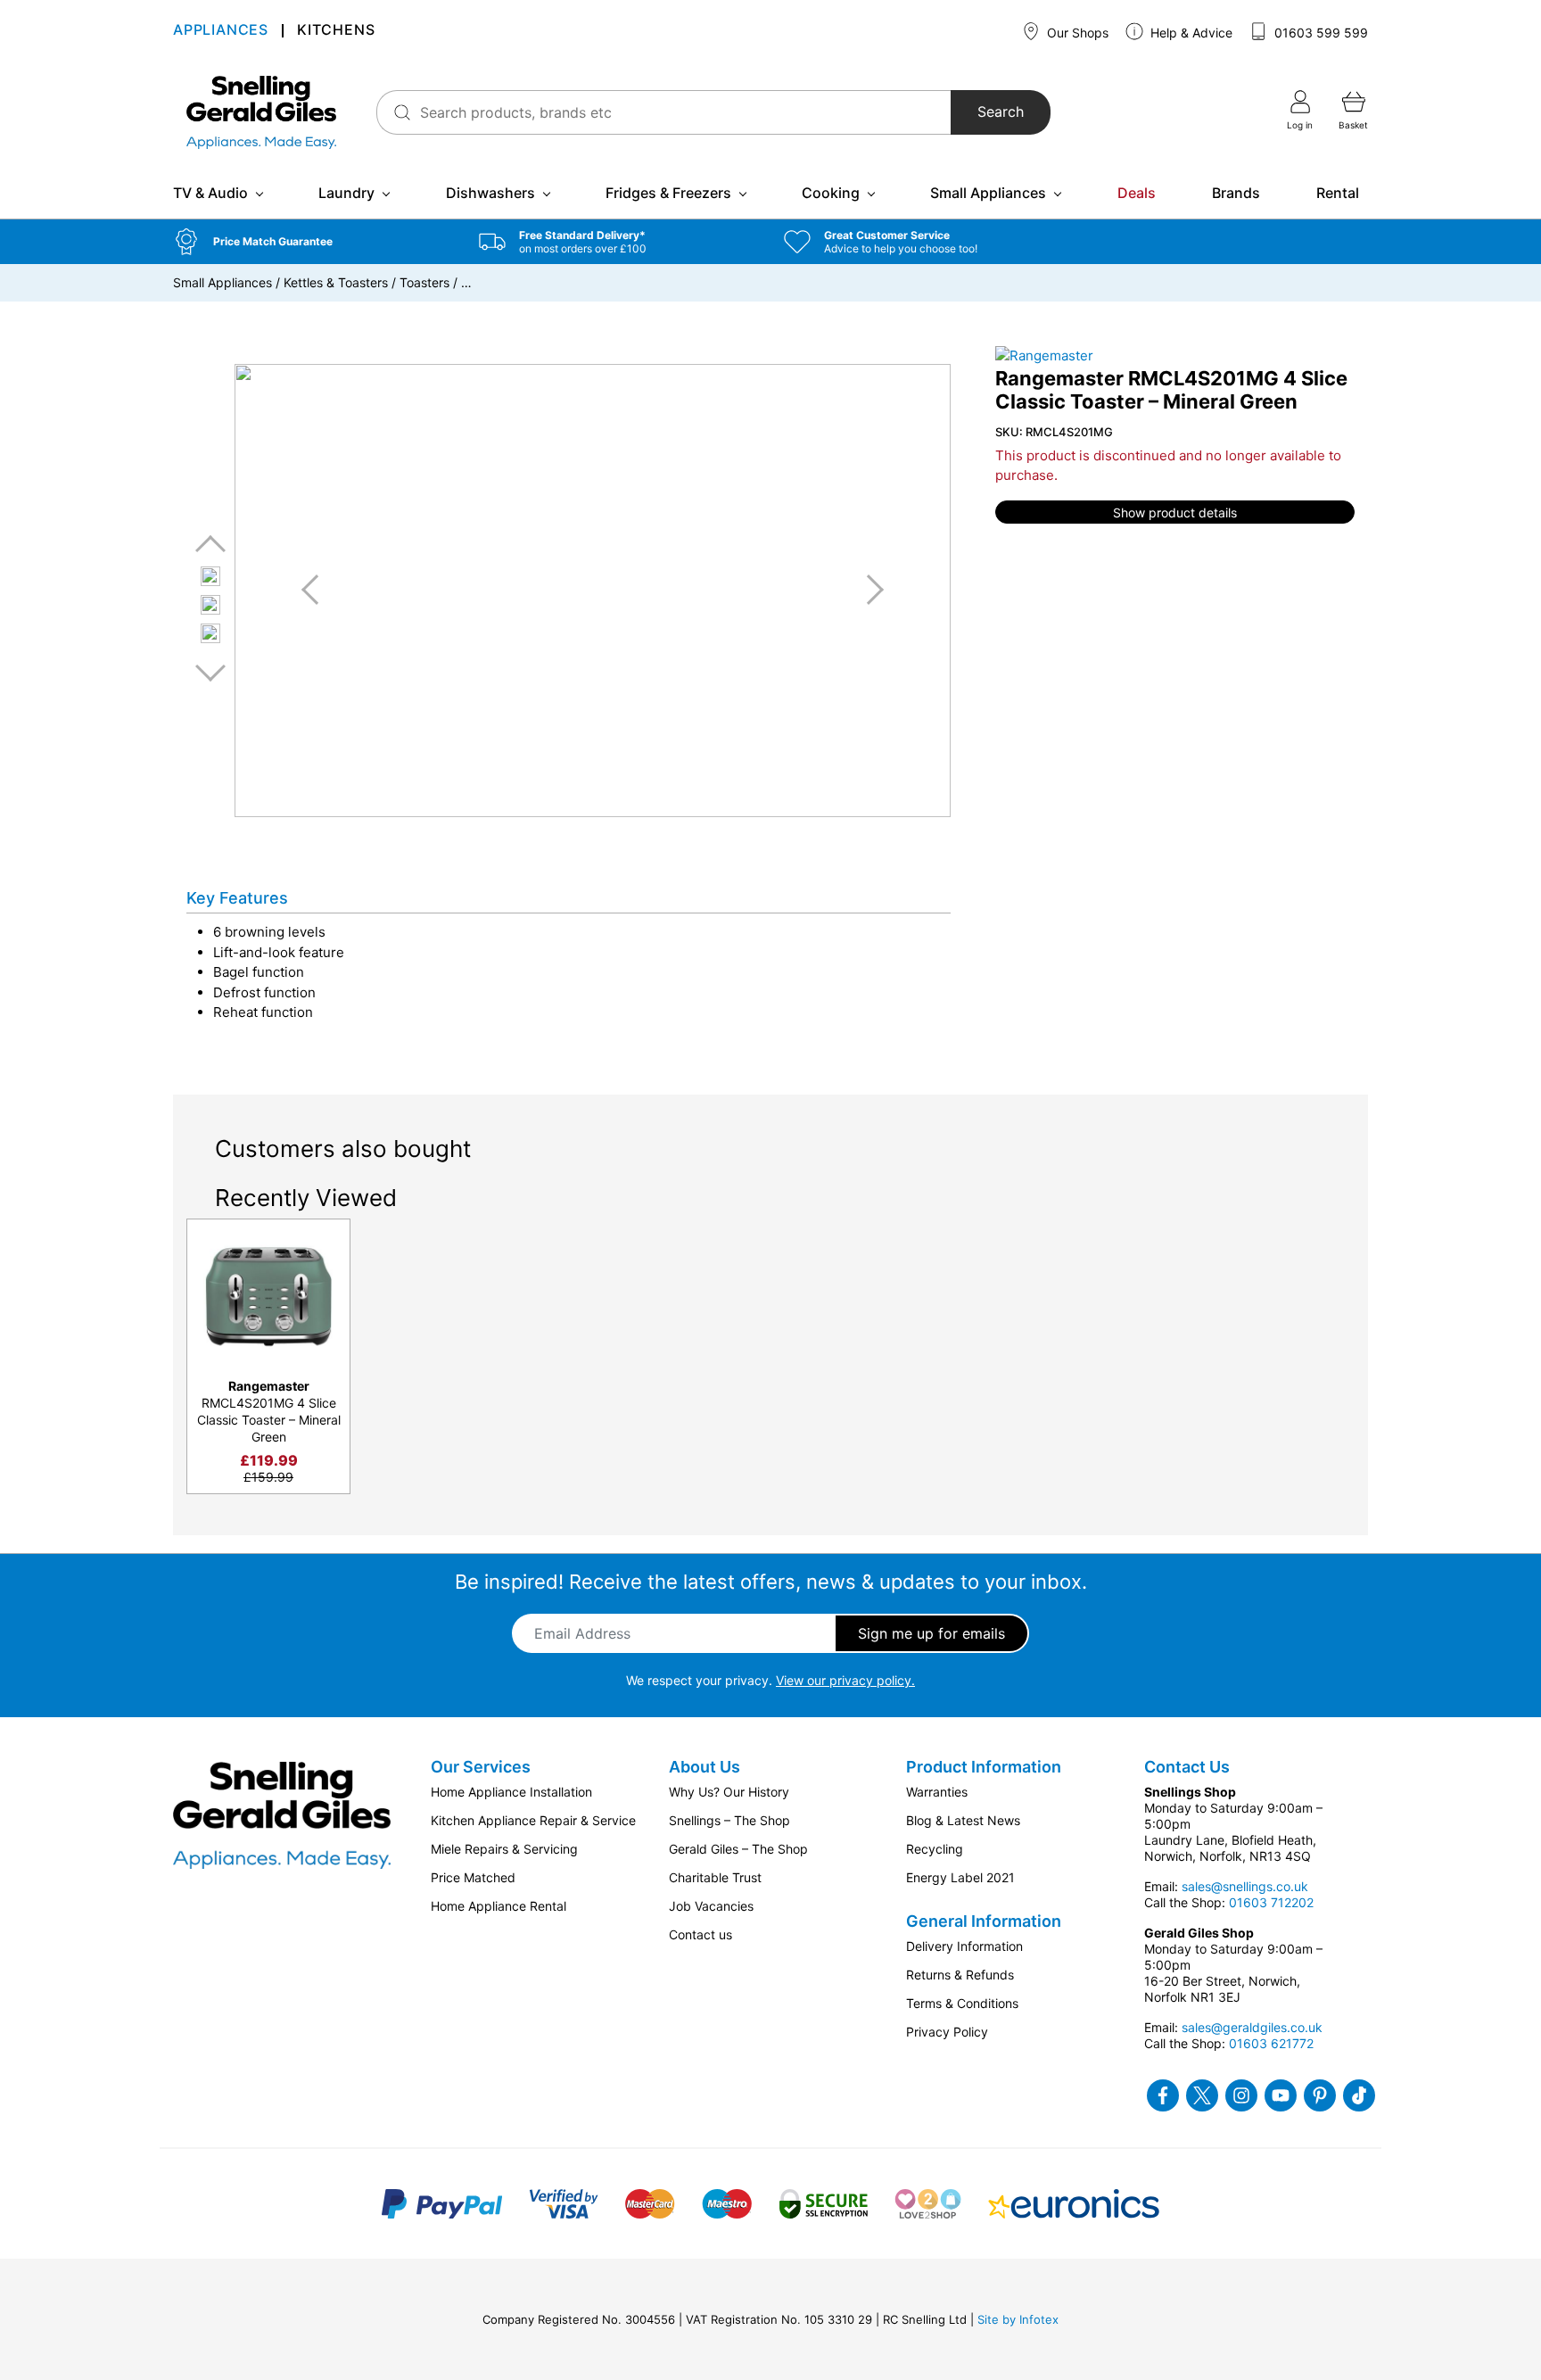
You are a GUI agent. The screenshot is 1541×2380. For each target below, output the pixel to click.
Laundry (346, 193)
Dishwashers (490, 193)
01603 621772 (1271, 2043)
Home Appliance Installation (511, 1792)
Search (1001, 112)
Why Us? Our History (729, 1792)
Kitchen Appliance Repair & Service (533, 1820)
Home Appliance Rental (499, 1906)
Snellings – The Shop (729, 1820)
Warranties (937, 1792)
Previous (210, 545)
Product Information (984, 1767)
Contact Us (1187, 1767)
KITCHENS (336, 32)
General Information (984, 1921)
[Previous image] (317, 590)
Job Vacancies (711, 1906)
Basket (1353, 125)
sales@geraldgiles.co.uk (1252, 2027)
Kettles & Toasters (336, 282)
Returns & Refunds (960, 1975)
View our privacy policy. (845, 1680)
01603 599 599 (1319, 33)
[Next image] (869, 590)
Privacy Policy (947, 2032)
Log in (1300, 125)
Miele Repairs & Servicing (504, 1849)
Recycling (935, 1849)
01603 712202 (1271, 1902)
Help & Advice (1190, 33)
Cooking (831, 193)
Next (210, 672)
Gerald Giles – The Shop (738, 1849)
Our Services (481, 1767)
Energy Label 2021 (960, 1877)
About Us (705, 1767)
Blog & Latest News (963, 1820)
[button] (313, 242)
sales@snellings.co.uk (1245, 1886)
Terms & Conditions (962, 2003)
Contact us (700, 1934)
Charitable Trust (715, 1877)
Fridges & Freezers (668, 193)
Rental (1338, 193)
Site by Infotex (1018, 2319)
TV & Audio (210, 193)
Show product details (1175, 512)
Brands (1236, 193)
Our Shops (1076, 33)
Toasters (424, 282)
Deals (1137, 193)
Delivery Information (964, 1946)
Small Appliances (988, 193)
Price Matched (473, 1877)
